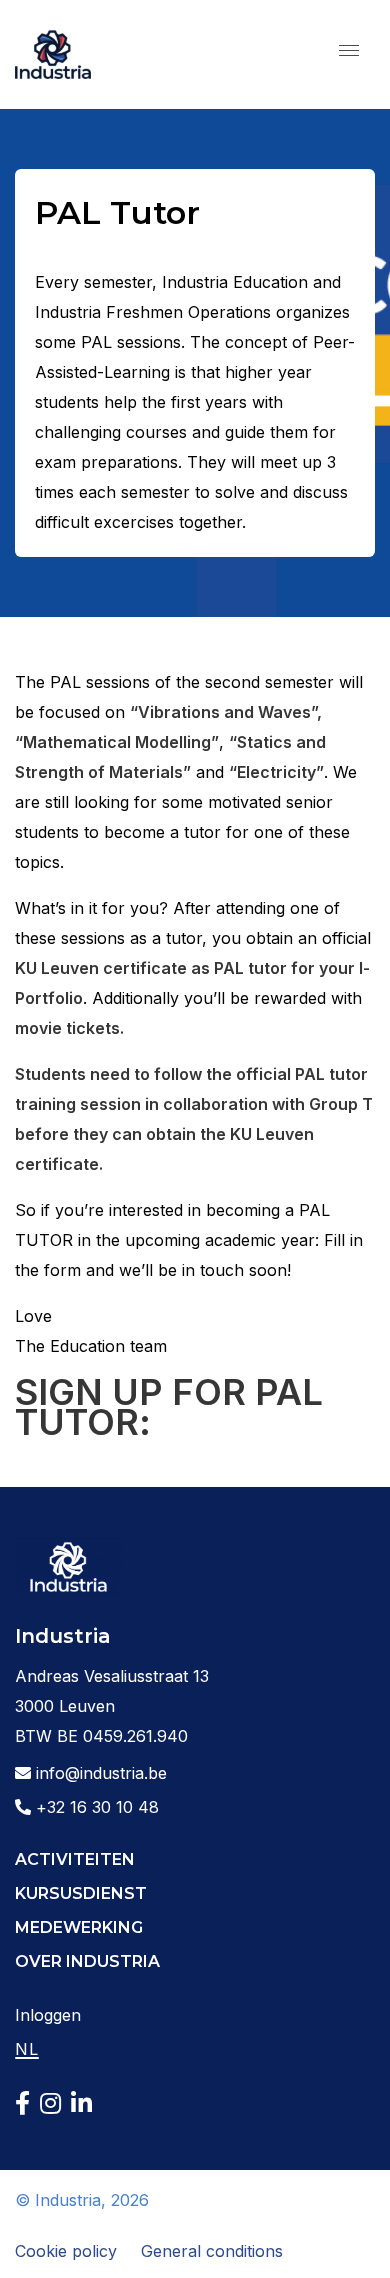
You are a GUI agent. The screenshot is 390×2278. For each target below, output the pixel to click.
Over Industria (87, 1961)
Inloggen (48, 2015)
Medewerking (79, 1927)
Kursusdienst (81, 1893)
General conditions (212, 2251)
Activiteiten (75, 1859)
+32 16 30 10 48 (95, 1807)
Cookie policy (66, 2251)
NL (27, 2049)
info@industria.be (99, 1773)
